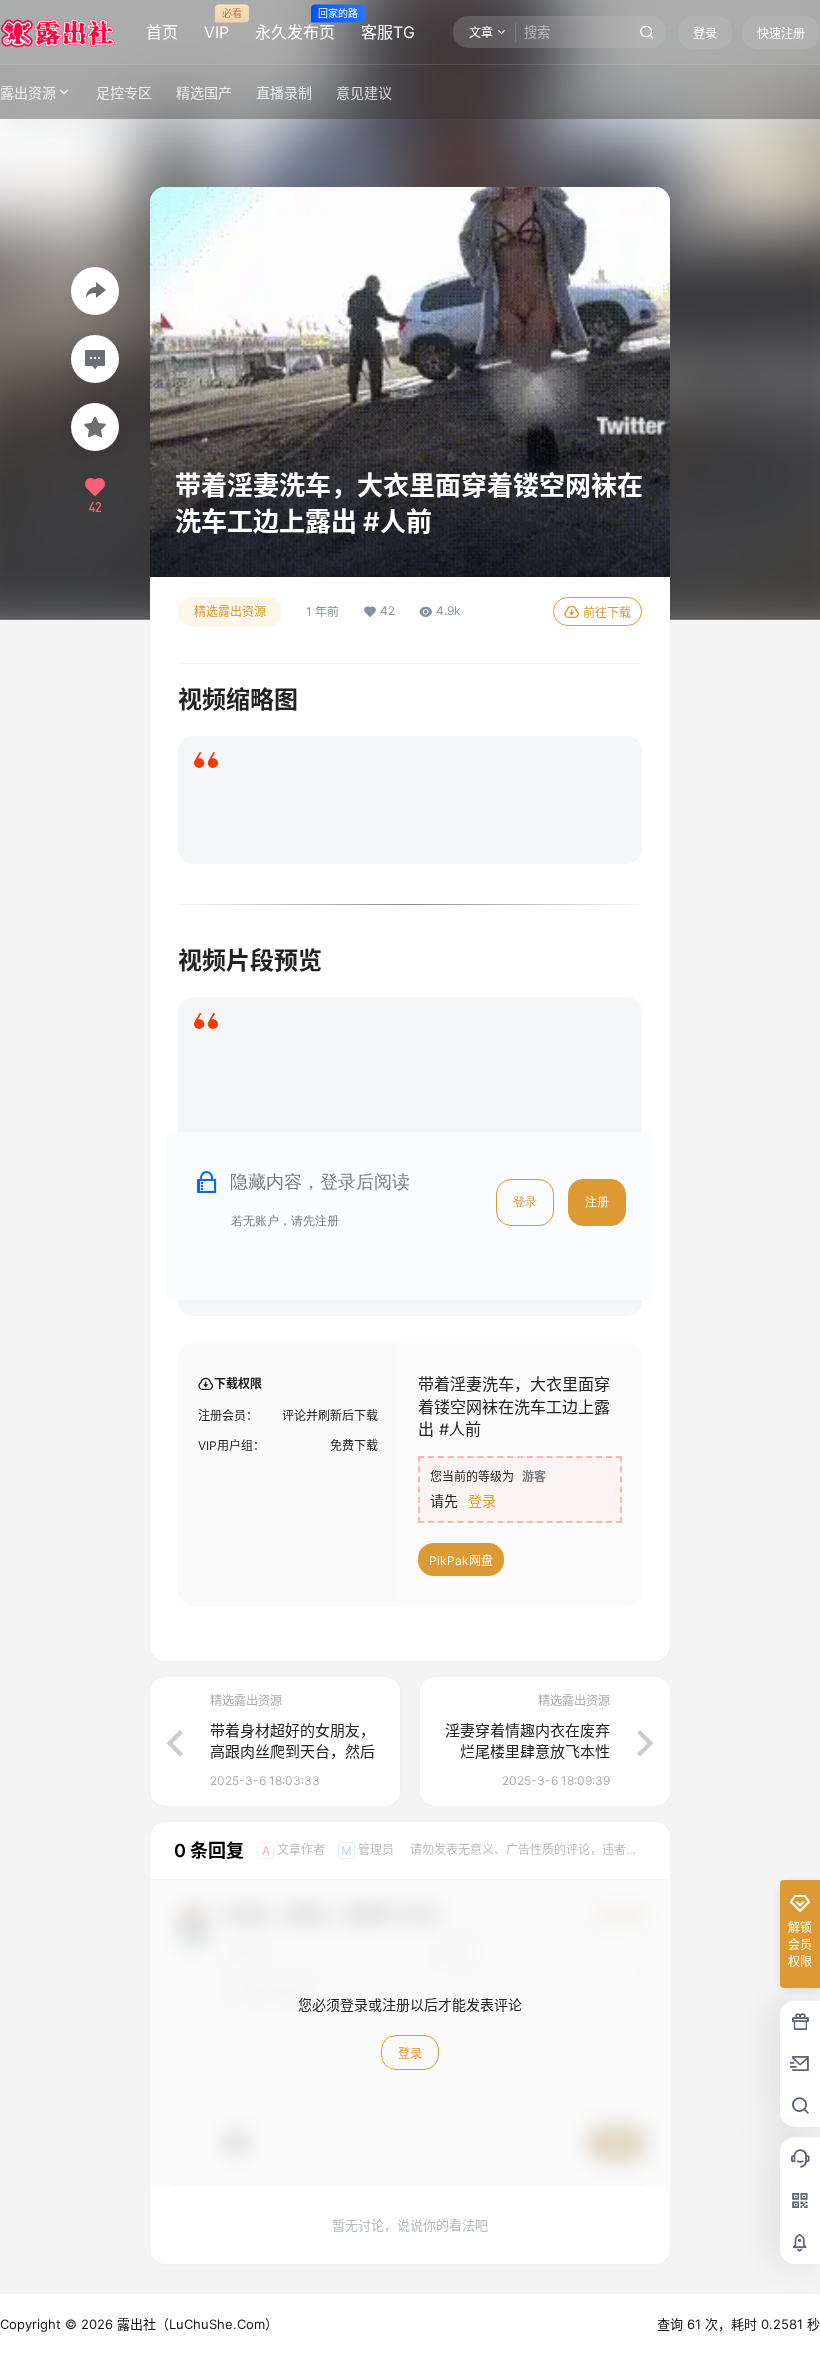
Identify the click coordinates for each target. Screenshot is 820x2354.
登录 (705, 33)
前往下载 (607, 612)
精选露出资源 (230, 611)
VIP (216, 25)
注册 (597, 1202)
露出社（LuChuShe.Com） (195, 2324)
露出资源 (28, 92)
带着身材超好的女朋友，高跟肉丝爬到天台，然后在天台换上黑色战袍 (292, 1751)
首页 (162, 32)
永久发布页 (295, 25)
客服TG (388, 32)
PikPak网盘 (461, 1560)
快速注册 (781, 33)
